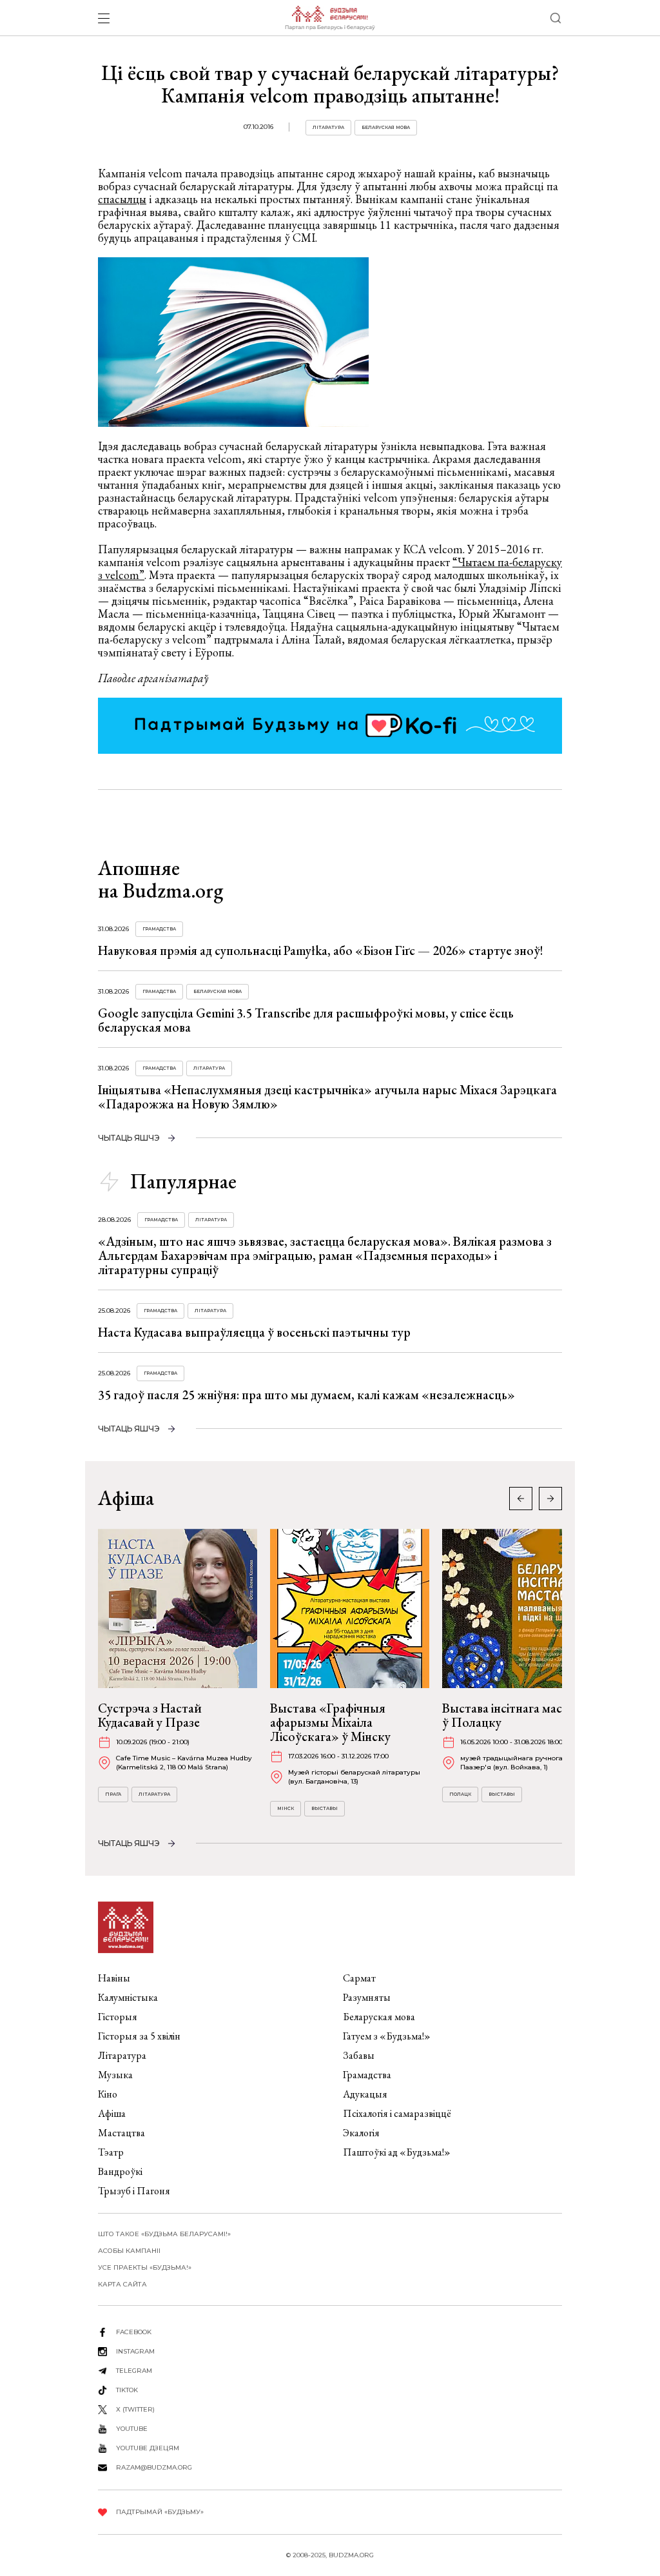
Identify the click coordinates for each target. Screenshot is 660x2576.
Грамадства (159, 929)
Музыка (115, 2075)
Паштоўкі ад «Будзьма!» (397, 2152)
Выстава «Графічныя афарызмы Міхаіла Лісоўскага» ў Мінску (330, 1722)
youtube (132, 2429)
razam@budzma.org (154, 2467)
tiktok (127, 2390)
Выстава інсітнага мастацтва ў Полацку (521, 1715)
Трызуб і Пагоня (134, 2191)
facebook (134, 2332)
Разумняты (367, 1997)
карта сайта (122, 2284)
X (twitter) (135, 2409)
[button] (550, 1499)
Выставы (325, 1808)
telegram (134, 2371)
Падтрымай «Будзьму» (160, 2512)
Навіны (114, 1978)
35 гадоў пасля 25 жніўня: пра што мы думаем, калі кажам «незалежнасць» (306, 1395)
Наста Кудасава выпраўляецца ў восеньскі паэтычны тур (254, 1332)
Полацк (460, 1794)
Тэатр (111, 2152)
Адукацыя (365, 2094)
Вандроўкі (120, 2171)
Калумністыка (128, 1997)
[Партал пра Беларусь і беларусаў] (330, 18)
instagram (135, 2351)
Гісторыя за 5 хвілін (139, 2036)
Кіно (108, 2094)
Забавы (359, 2055)
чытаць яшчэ (129, 1138)
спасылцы (122, 199)
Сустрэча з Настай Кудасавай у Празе (150, 1715)
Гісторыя (118, 2017)
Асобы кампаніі (129, 2251)
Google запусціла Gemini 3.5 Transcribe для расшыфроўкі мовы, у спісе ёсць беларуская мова (306, 1020)
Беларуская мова (386, 127)
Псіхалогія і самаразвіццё (397, 2113)
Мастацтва (121, 2133)
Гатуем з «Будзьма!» (387, 2036)
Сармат (359, 1978)
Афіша (112, 2113)
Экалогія (361, 2133)
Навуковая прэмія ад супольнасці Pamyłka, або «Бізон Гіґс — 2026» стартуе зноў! (321, 950)
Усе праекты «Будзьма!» (145, 2267)
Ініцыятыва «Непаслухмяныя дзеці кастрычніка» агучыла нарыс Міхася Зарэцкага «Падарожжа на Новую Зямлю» (327, 1097)
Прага (113, 1794)
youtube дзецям (148, 2448)
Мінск (286, 1808)
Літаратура (328, 127)
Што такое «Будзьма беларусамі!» (164, 2234)
